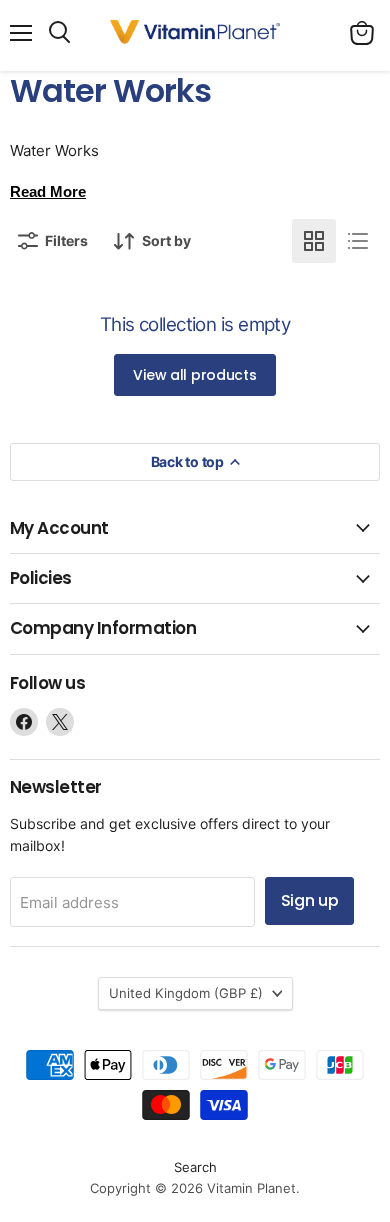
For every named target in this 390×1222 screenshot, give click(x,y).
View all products (194, 375)
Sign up (310, 900)
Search (195, 1167)
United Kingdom (186, 993)
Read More (48, 191)
